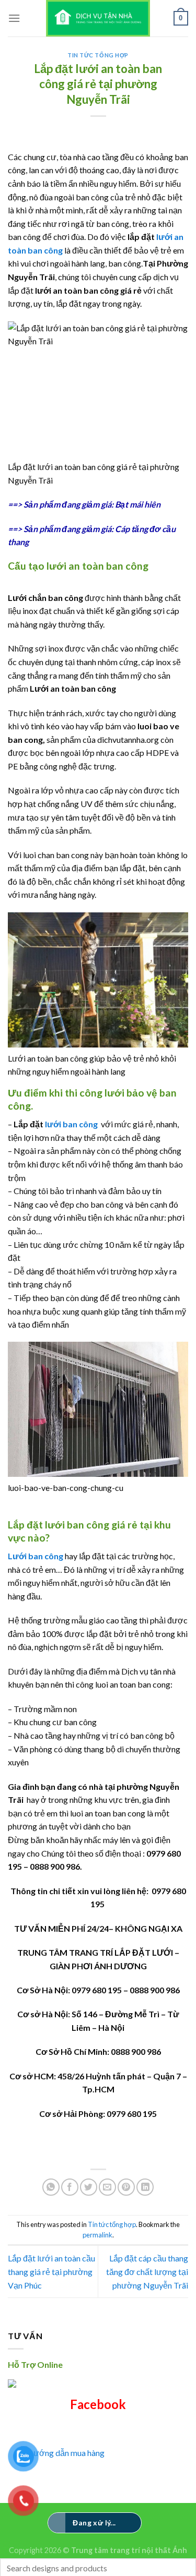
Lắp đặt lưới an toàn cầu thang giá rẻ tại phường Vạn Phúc (51, 2271)
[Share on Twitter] (89, 2187)
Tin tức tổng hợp (98, 55)
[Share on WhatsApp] (51, 2187)
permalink (97, 2235)
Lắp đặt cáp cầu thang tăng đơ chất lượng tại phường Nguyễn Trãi (147, 2271)
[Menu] (14, 18)
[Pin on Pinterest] (126, 2187)
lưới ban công (72, 1124)
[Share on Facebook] (70, 2187)
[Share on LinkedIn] (145, 2187)
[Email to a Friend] (107, 2187)
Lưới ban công (36, 1556)
